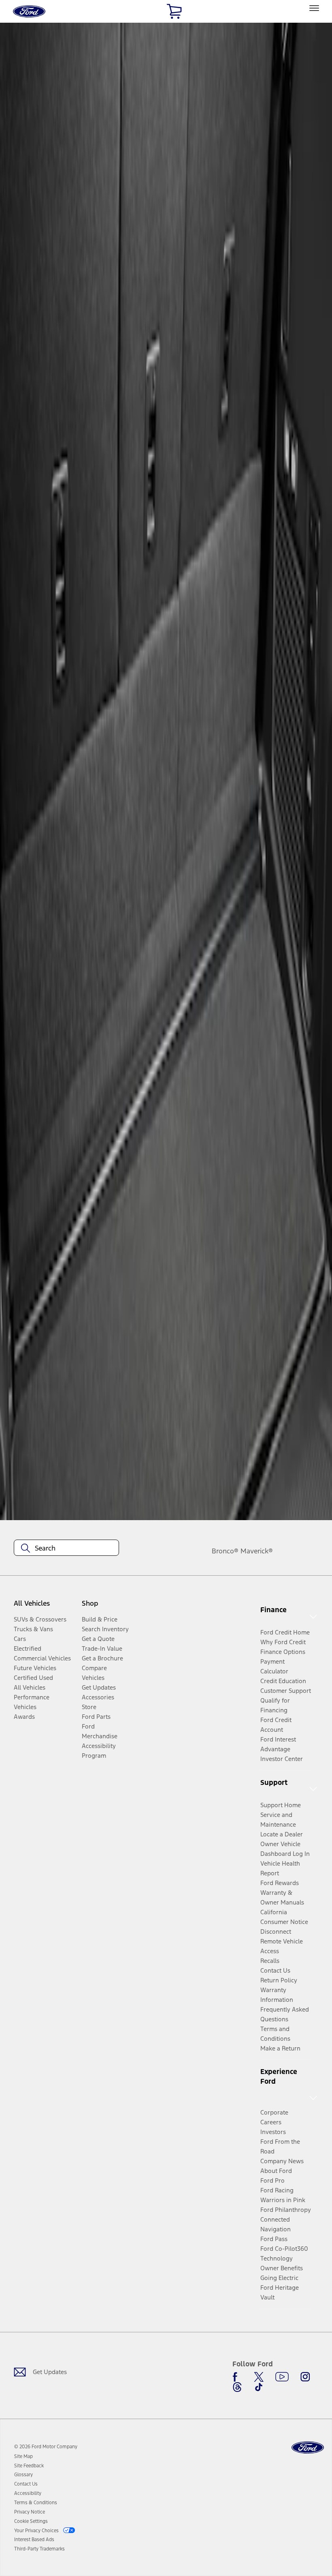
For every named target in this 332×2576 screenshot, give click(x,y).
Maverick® (257, 1551)
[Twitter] (259, 2377)
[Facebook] (237, 2377)
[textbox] (66, 1548)
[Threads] (237, 2387)
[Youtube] (282, 2377)
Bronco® (225, 1551)
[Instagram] (305, 2377)
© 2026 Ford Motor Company (46, 2447)
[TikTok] (259, 2387)
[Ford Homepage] (308, 2448)
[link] (23, 2456)
